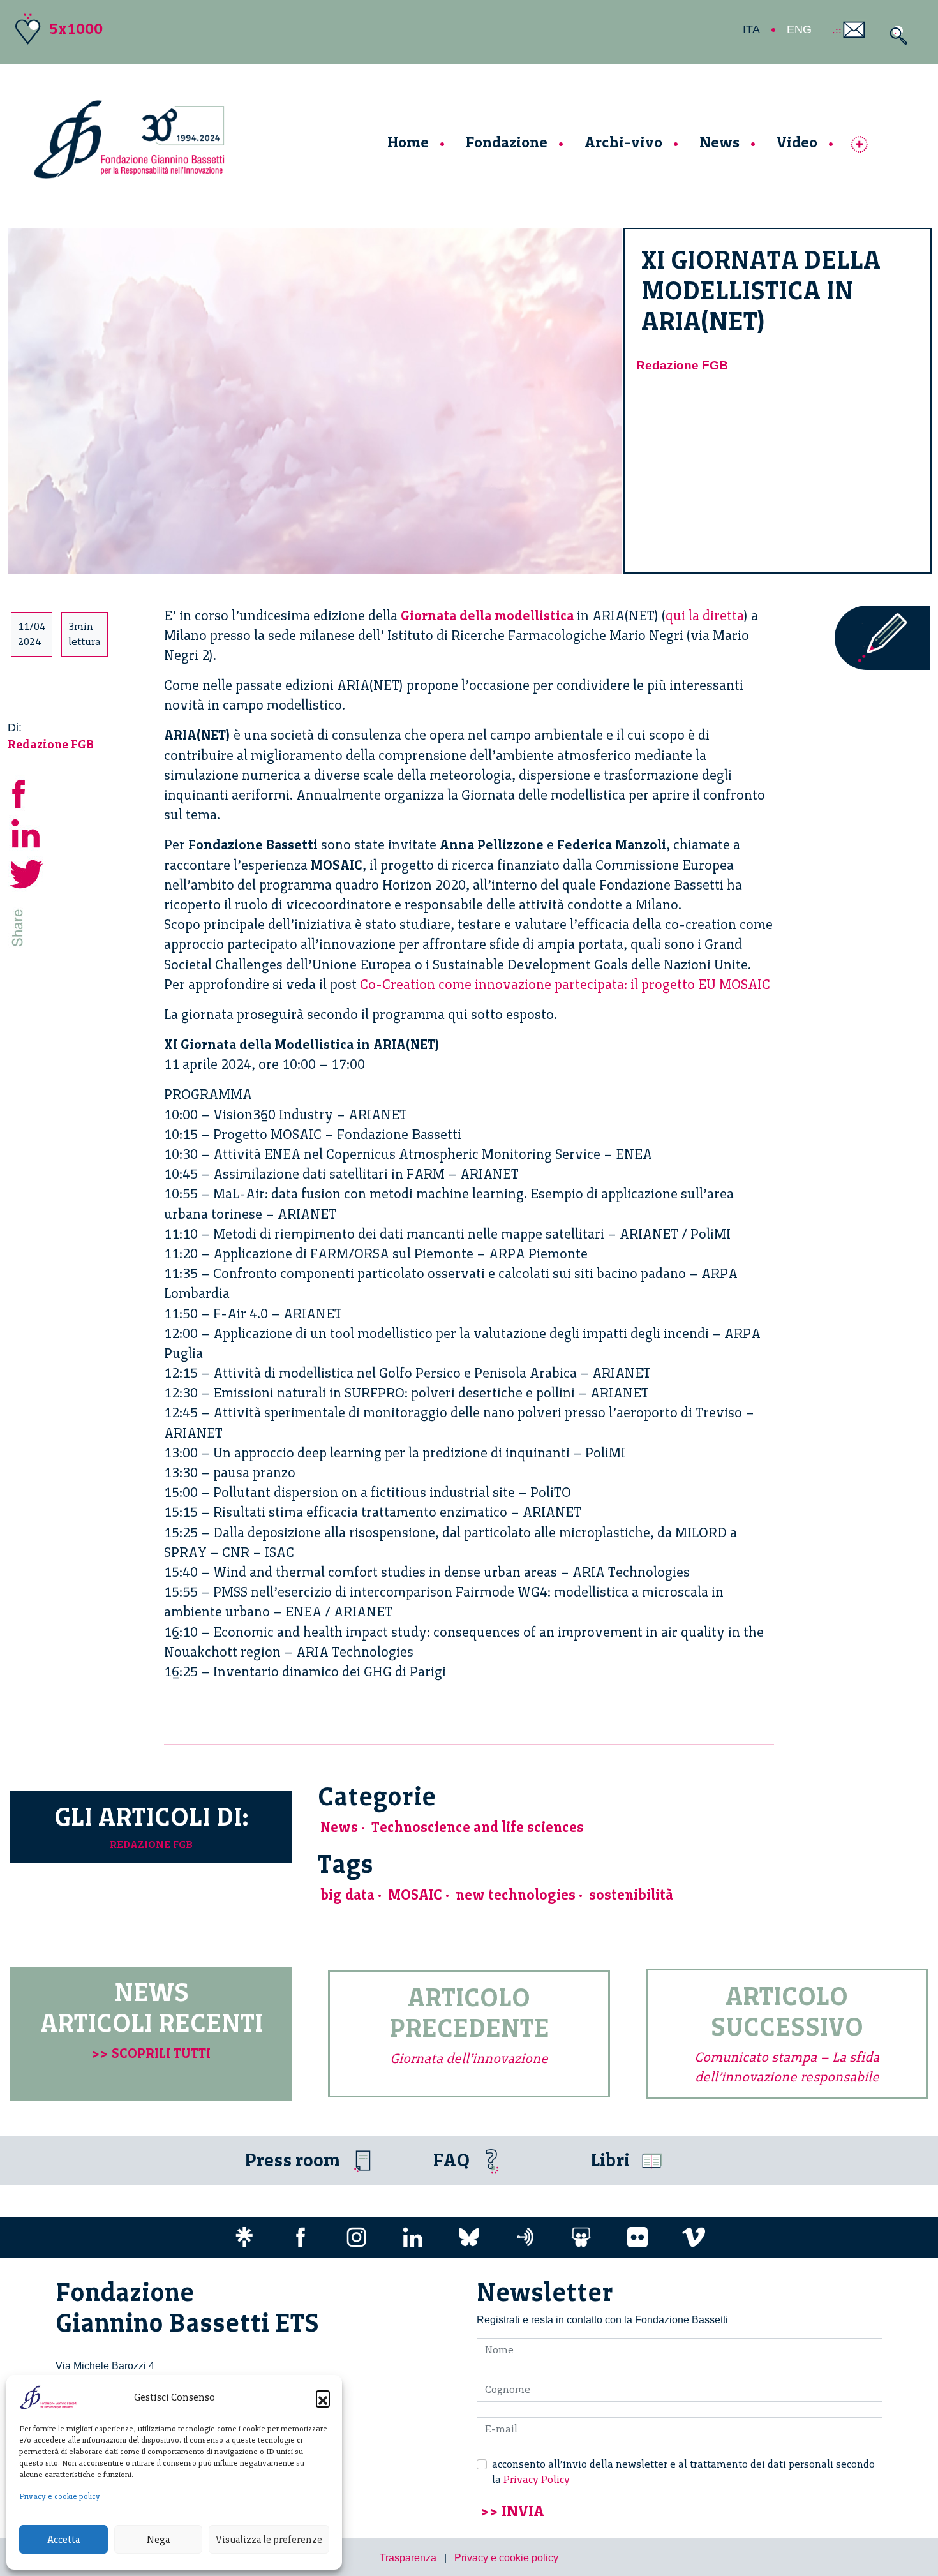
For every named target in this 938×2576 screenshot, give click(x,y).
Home (408, 142)
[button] (323, 2397)
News (719, 142)
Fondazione (507, 142)
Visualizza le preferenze (269, 2540)
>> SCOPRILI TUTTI (151, 2053)
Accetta (63, 2540)
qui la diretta (705, 615)
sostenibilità (631, 1895)
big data (347, 1895)
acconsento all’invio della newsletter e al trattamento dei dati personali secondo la (683, 2472)
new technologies (516, 1895)
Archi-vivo (623, 142)
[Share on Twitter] (27, 873)
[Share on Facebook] (27, 792)
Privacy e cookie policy (60, 2496)
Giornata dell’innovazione (469, 2058)
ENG (799, 29)
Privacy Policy (537, 2479)
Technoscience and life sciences (478, 1827)
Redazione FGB (682, 365)
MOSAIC (415, 1895)
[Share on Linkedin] (27, 832)
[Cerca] (896, 35)
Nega (158, 2540)
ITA (751, 29)
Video (797, 142)
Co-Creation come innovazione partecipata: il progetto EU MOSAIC (565, 984)
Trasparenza (408, 2558)
